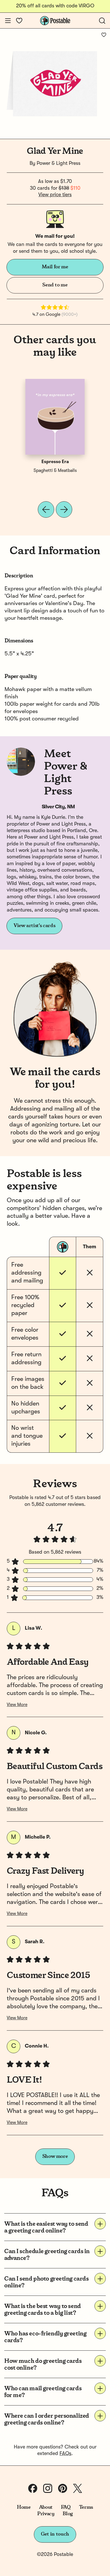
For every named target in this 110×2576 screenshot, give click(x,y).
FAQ (66, 2507)
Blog (68, 2514)
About (46, 2507)
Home (24, 2507)
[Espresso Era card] (55, 417)
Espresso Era (55, 462)
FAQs (65, 2454)
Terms (86, 2507)
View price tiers (55, 195)
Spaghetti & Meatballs (55, 471)
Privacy (46, 2514)
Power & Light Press (59, 163)
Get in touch (55, 2534)
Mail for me (55, 267)
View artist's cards (34, 926)
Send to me (55, 285)
